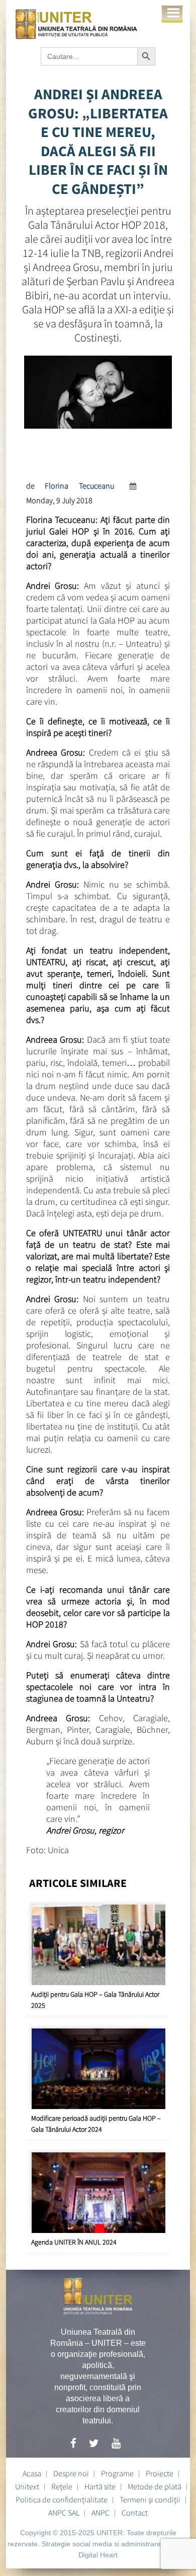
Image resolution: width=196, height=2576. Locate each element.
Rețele (62, 2486)
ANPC (101, 2513)
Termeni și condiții (150, 2499)
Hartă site (100, 2486)
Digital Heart (98, 2555)
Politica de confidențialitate (62, 2499)
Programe (117, 2473)
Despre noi (71, 2473)
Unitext (27, 2486)
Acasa (32, 2473)
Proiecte (160, 2473)
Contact (135, 2513)
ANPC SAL (64, 2513)
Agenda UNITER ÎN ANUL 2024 (74, 2242)
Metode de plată (155, 2486)
